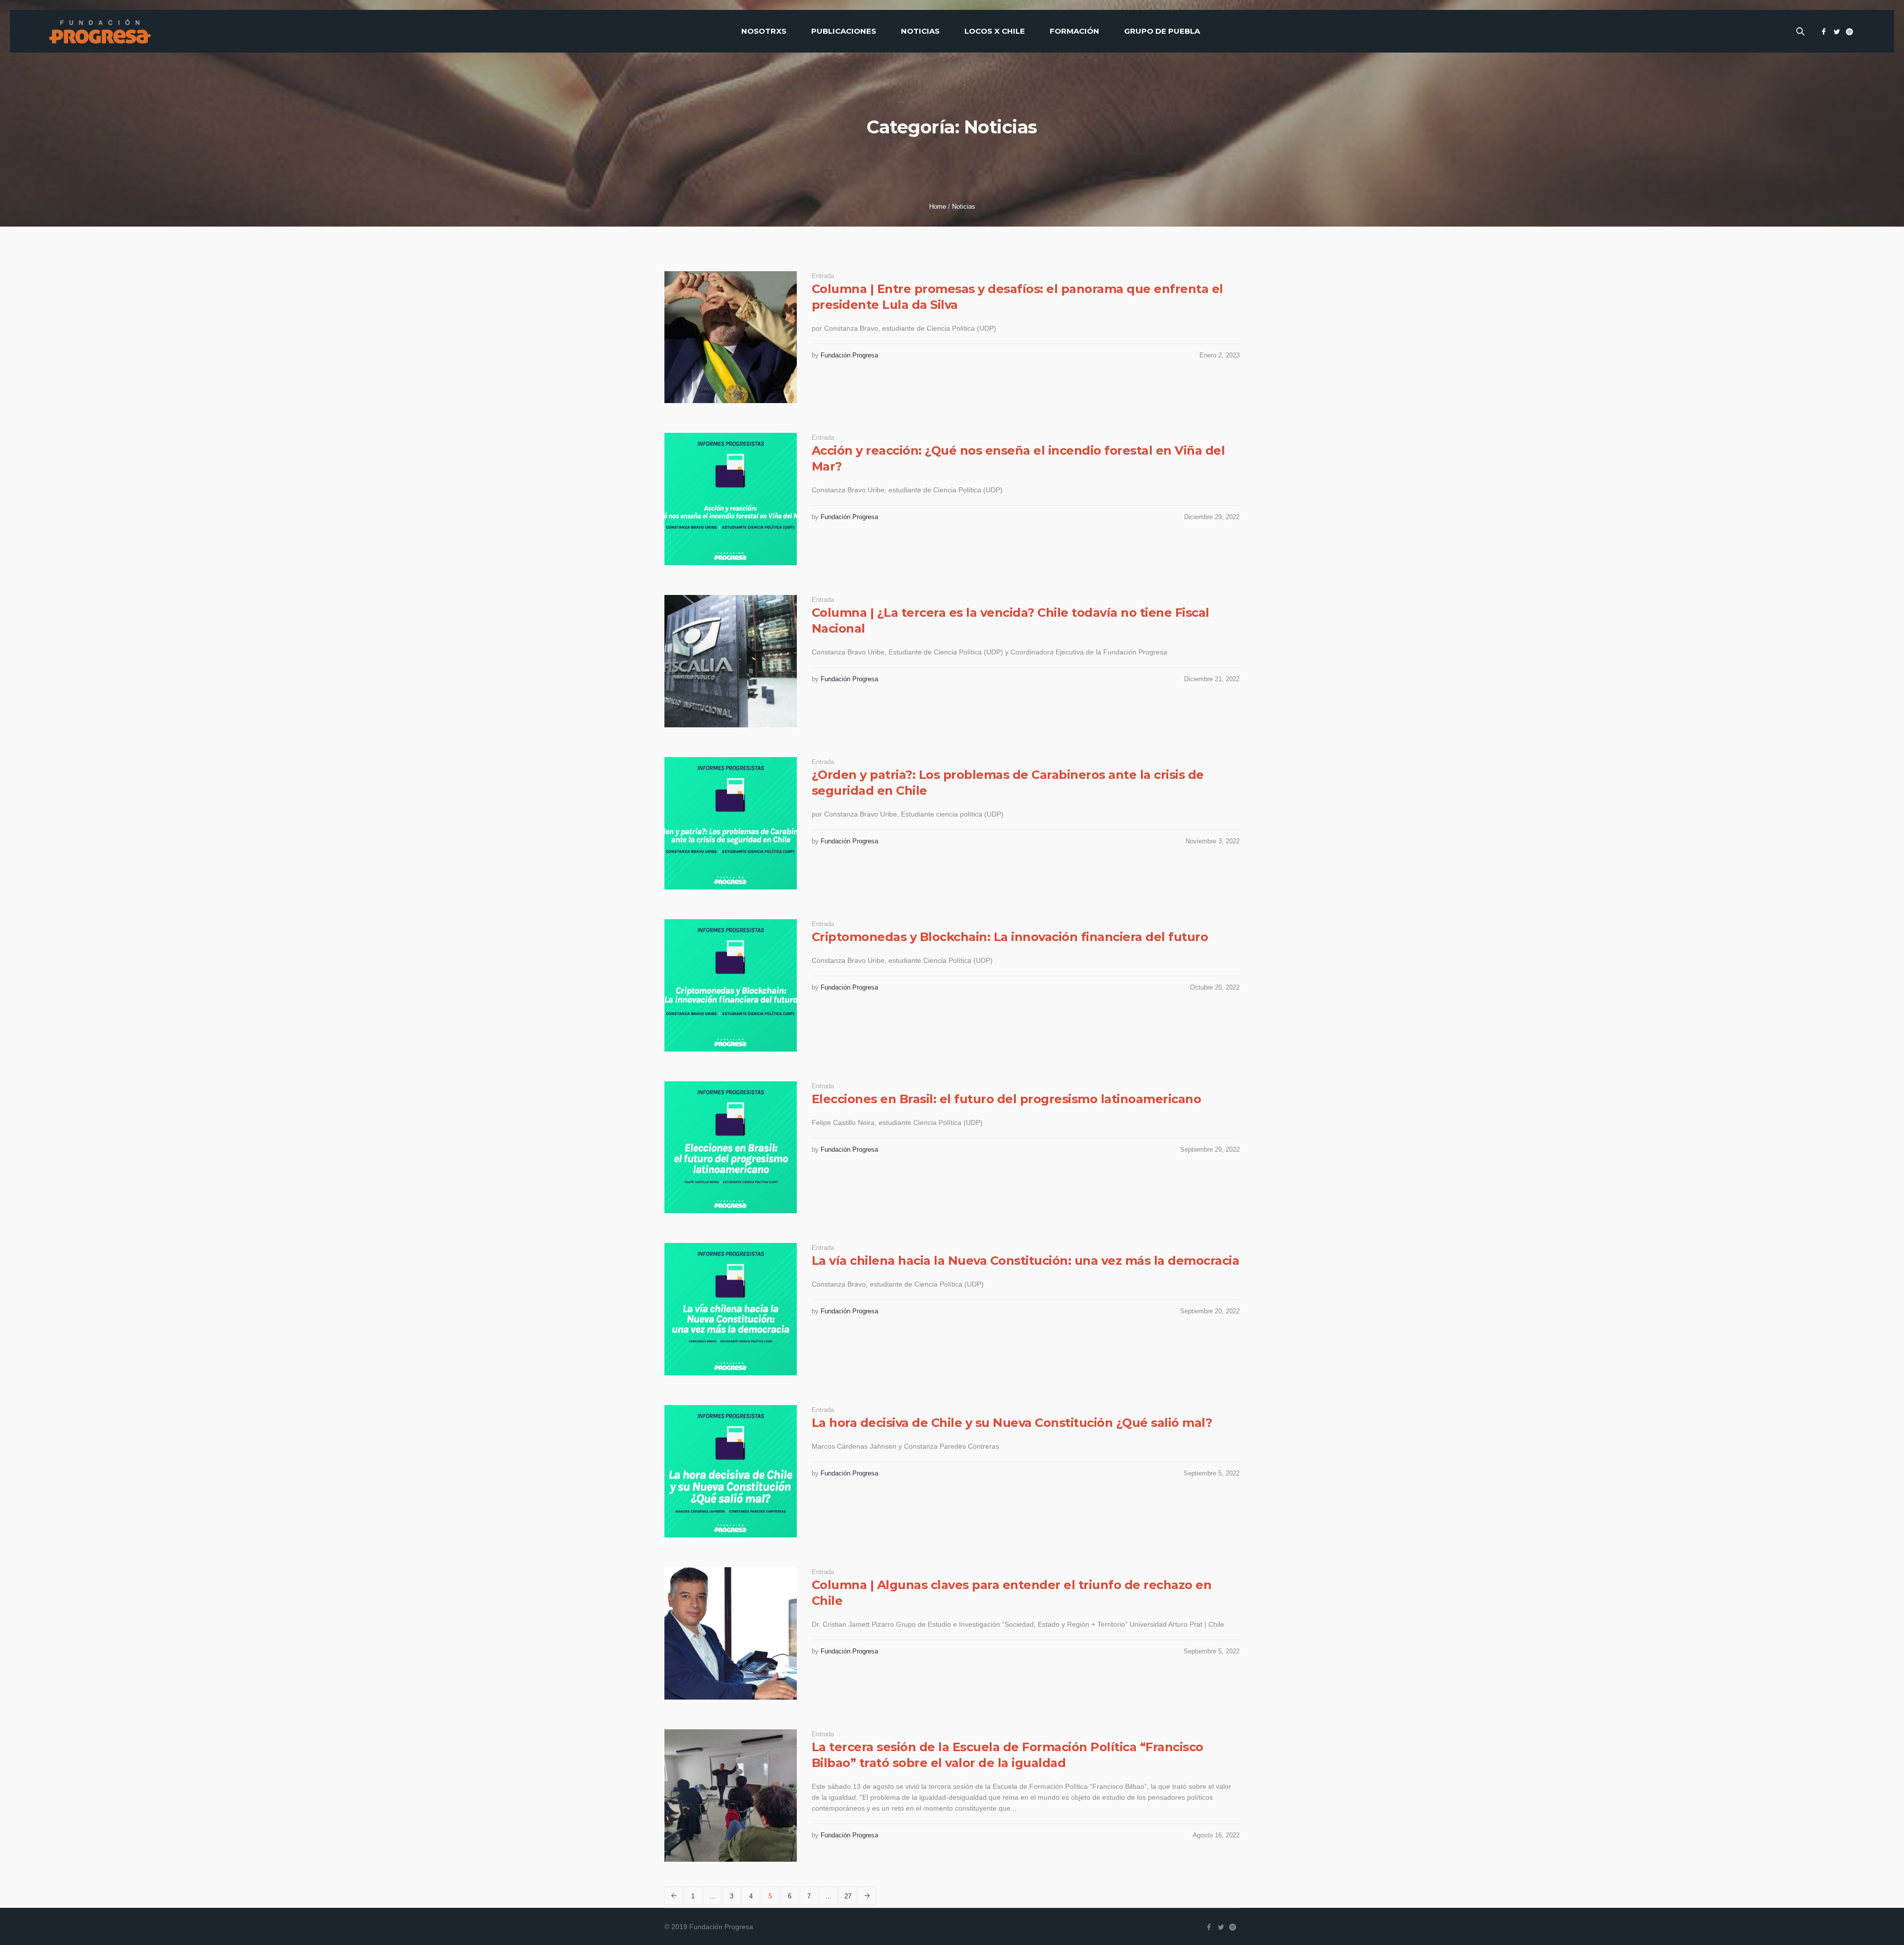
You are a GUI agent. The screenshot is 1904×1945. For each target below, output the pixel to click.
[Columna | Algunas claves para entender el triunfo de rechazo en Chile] (731, 1633)
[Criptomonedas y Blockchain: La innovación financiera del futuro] (731, 985)
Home (938, 206)
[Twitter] (1837, 32)
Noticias (964, 206)
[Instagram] (1849, 32)
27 (848, 1896)
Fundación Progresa (849, 355)
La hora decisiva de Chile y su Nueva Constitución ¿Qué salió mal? (1012, 1423)
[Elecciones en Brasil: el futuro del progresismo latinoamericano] (731, 1148)
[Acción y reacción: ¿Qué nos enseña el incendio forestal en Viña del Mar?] (731, 499)
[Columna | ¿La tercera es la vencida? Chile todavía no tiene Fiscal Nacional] (731, 661)
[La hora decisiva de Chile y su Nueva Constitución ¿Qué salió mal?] (731, 1471)
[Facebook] (1824, 32)
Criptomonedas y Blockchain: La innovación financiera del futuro (1010, 937)
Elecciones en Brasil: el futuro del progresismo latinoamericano (1007, 1099)
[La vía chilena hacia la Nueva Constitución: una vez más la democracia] (731, 1309)
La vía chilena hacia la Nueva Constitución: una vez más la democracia (1026, 1261)
